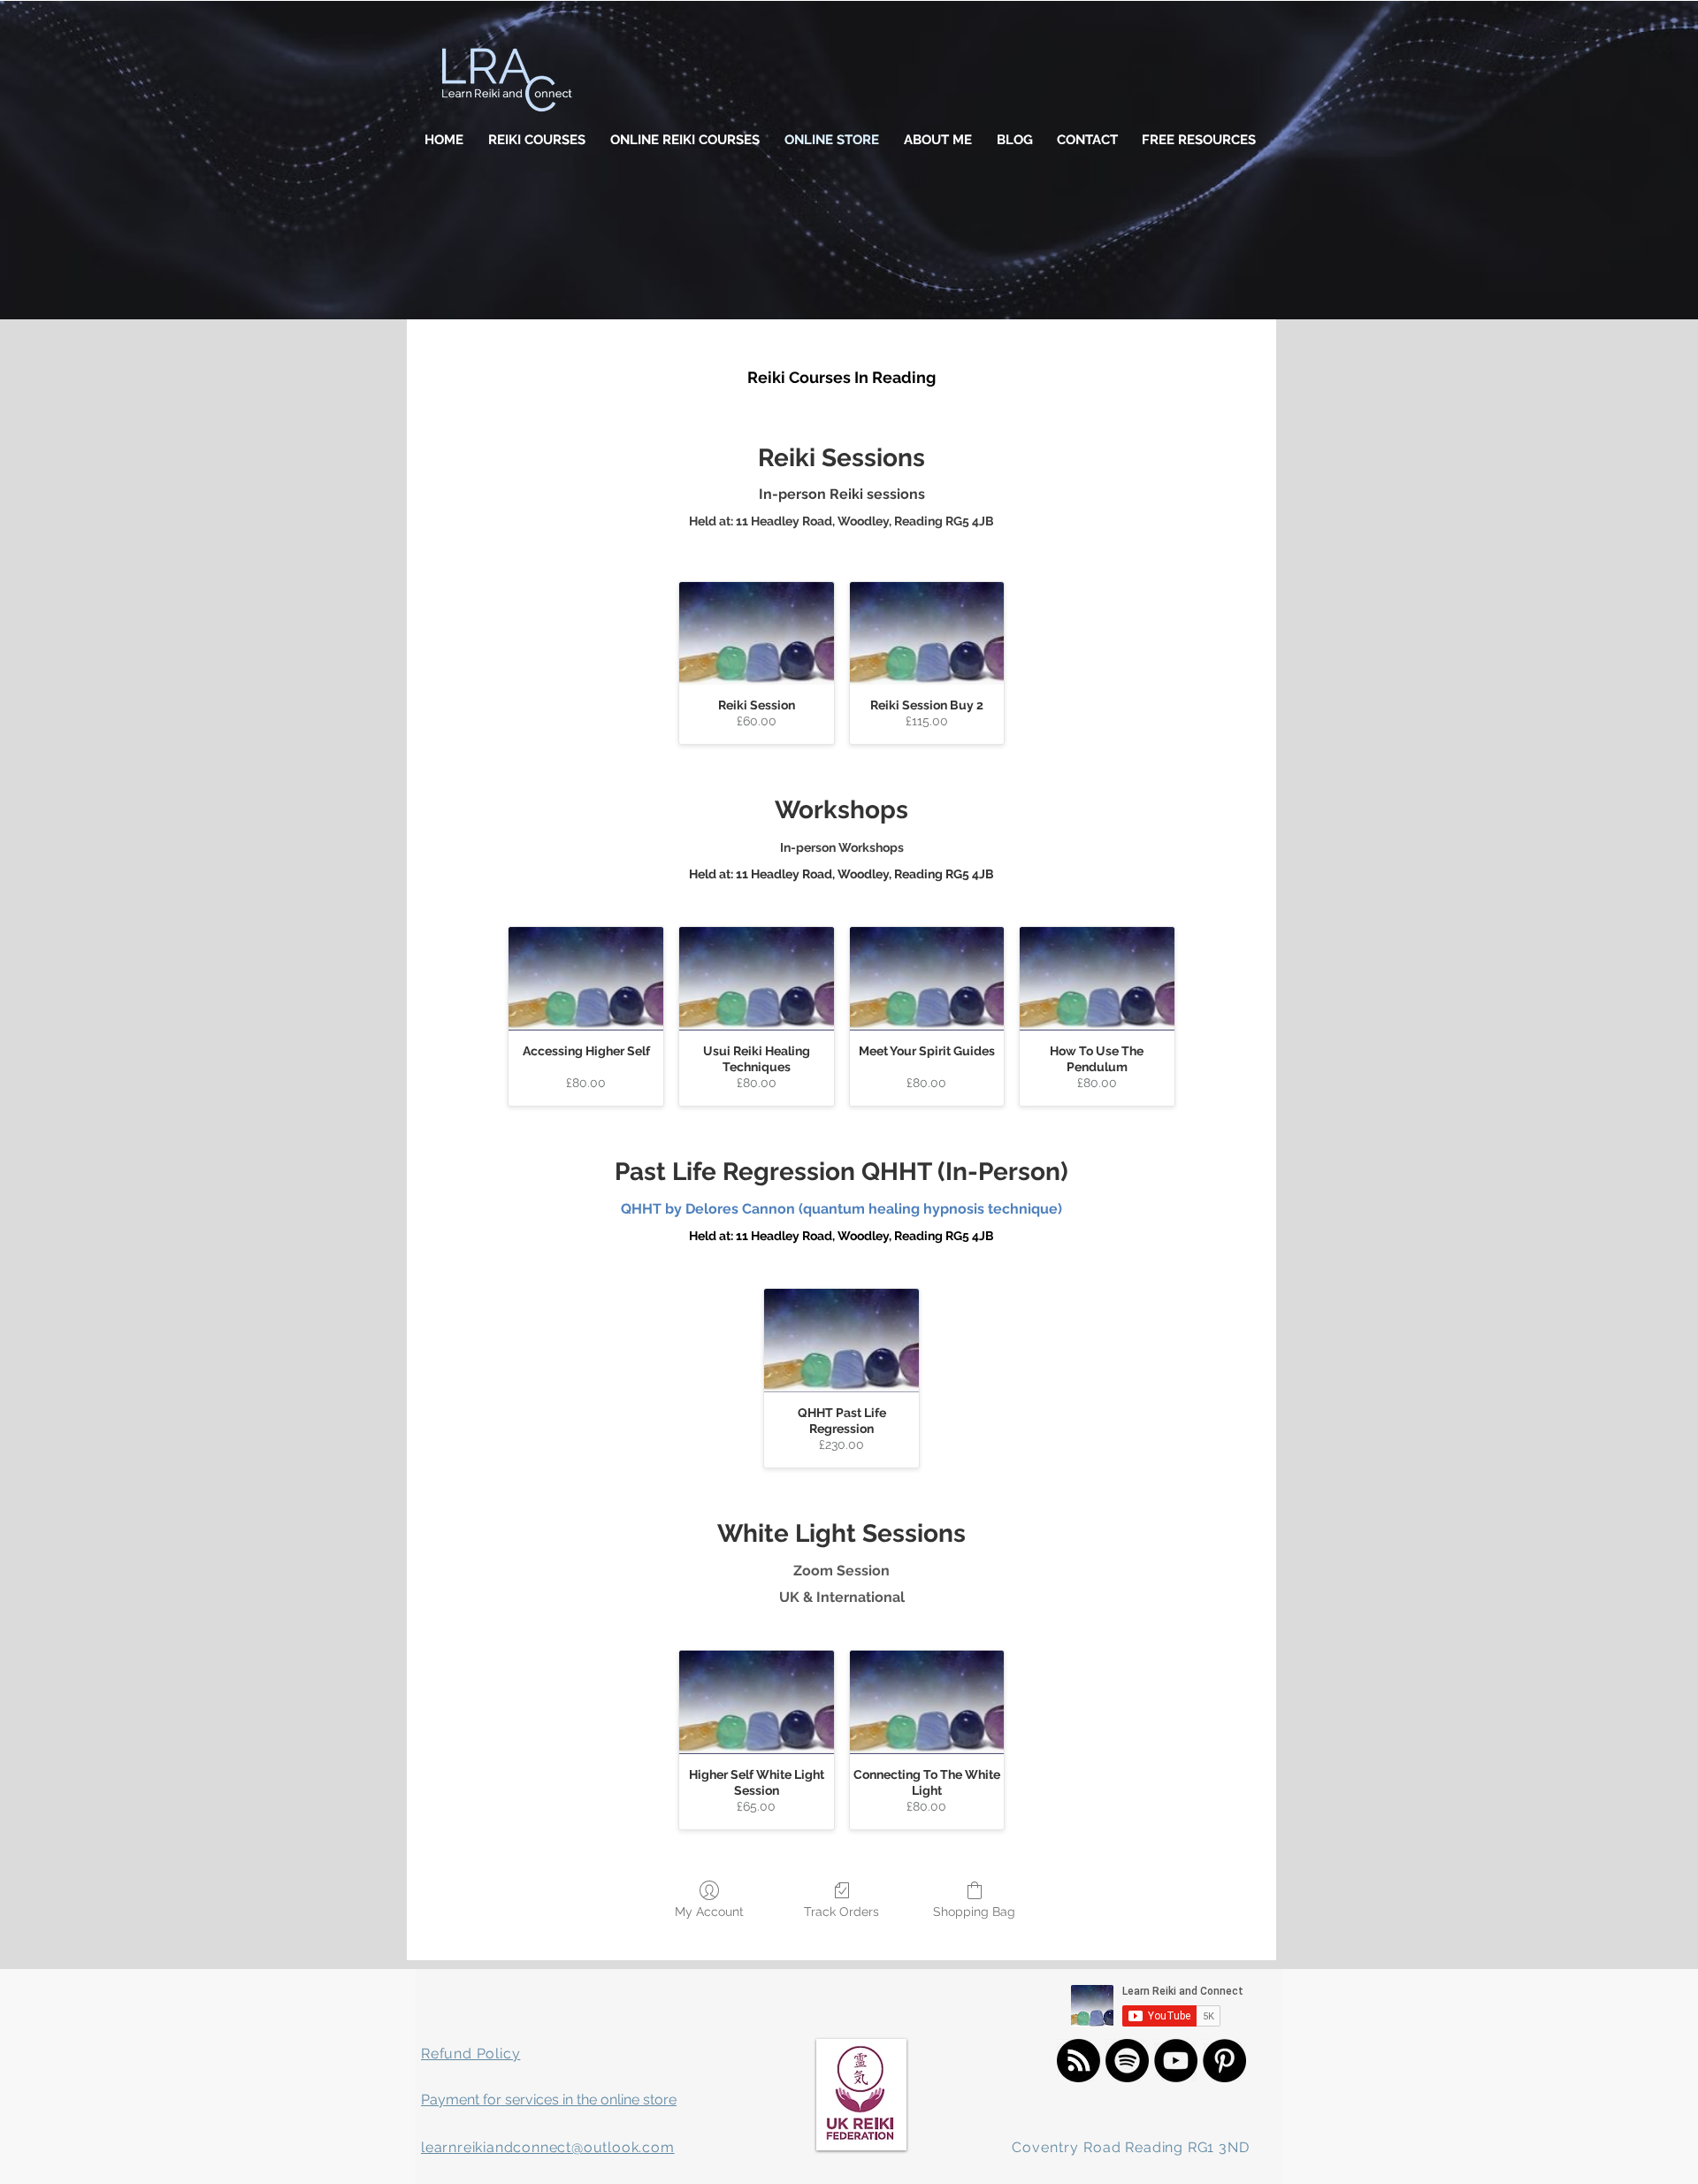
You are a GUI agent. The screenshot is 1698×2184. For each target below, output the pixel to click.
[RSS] (1078, 2061)
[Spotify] (1127, 2061)
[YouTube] (1176, 2061)
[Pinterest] (1224, 2061)
